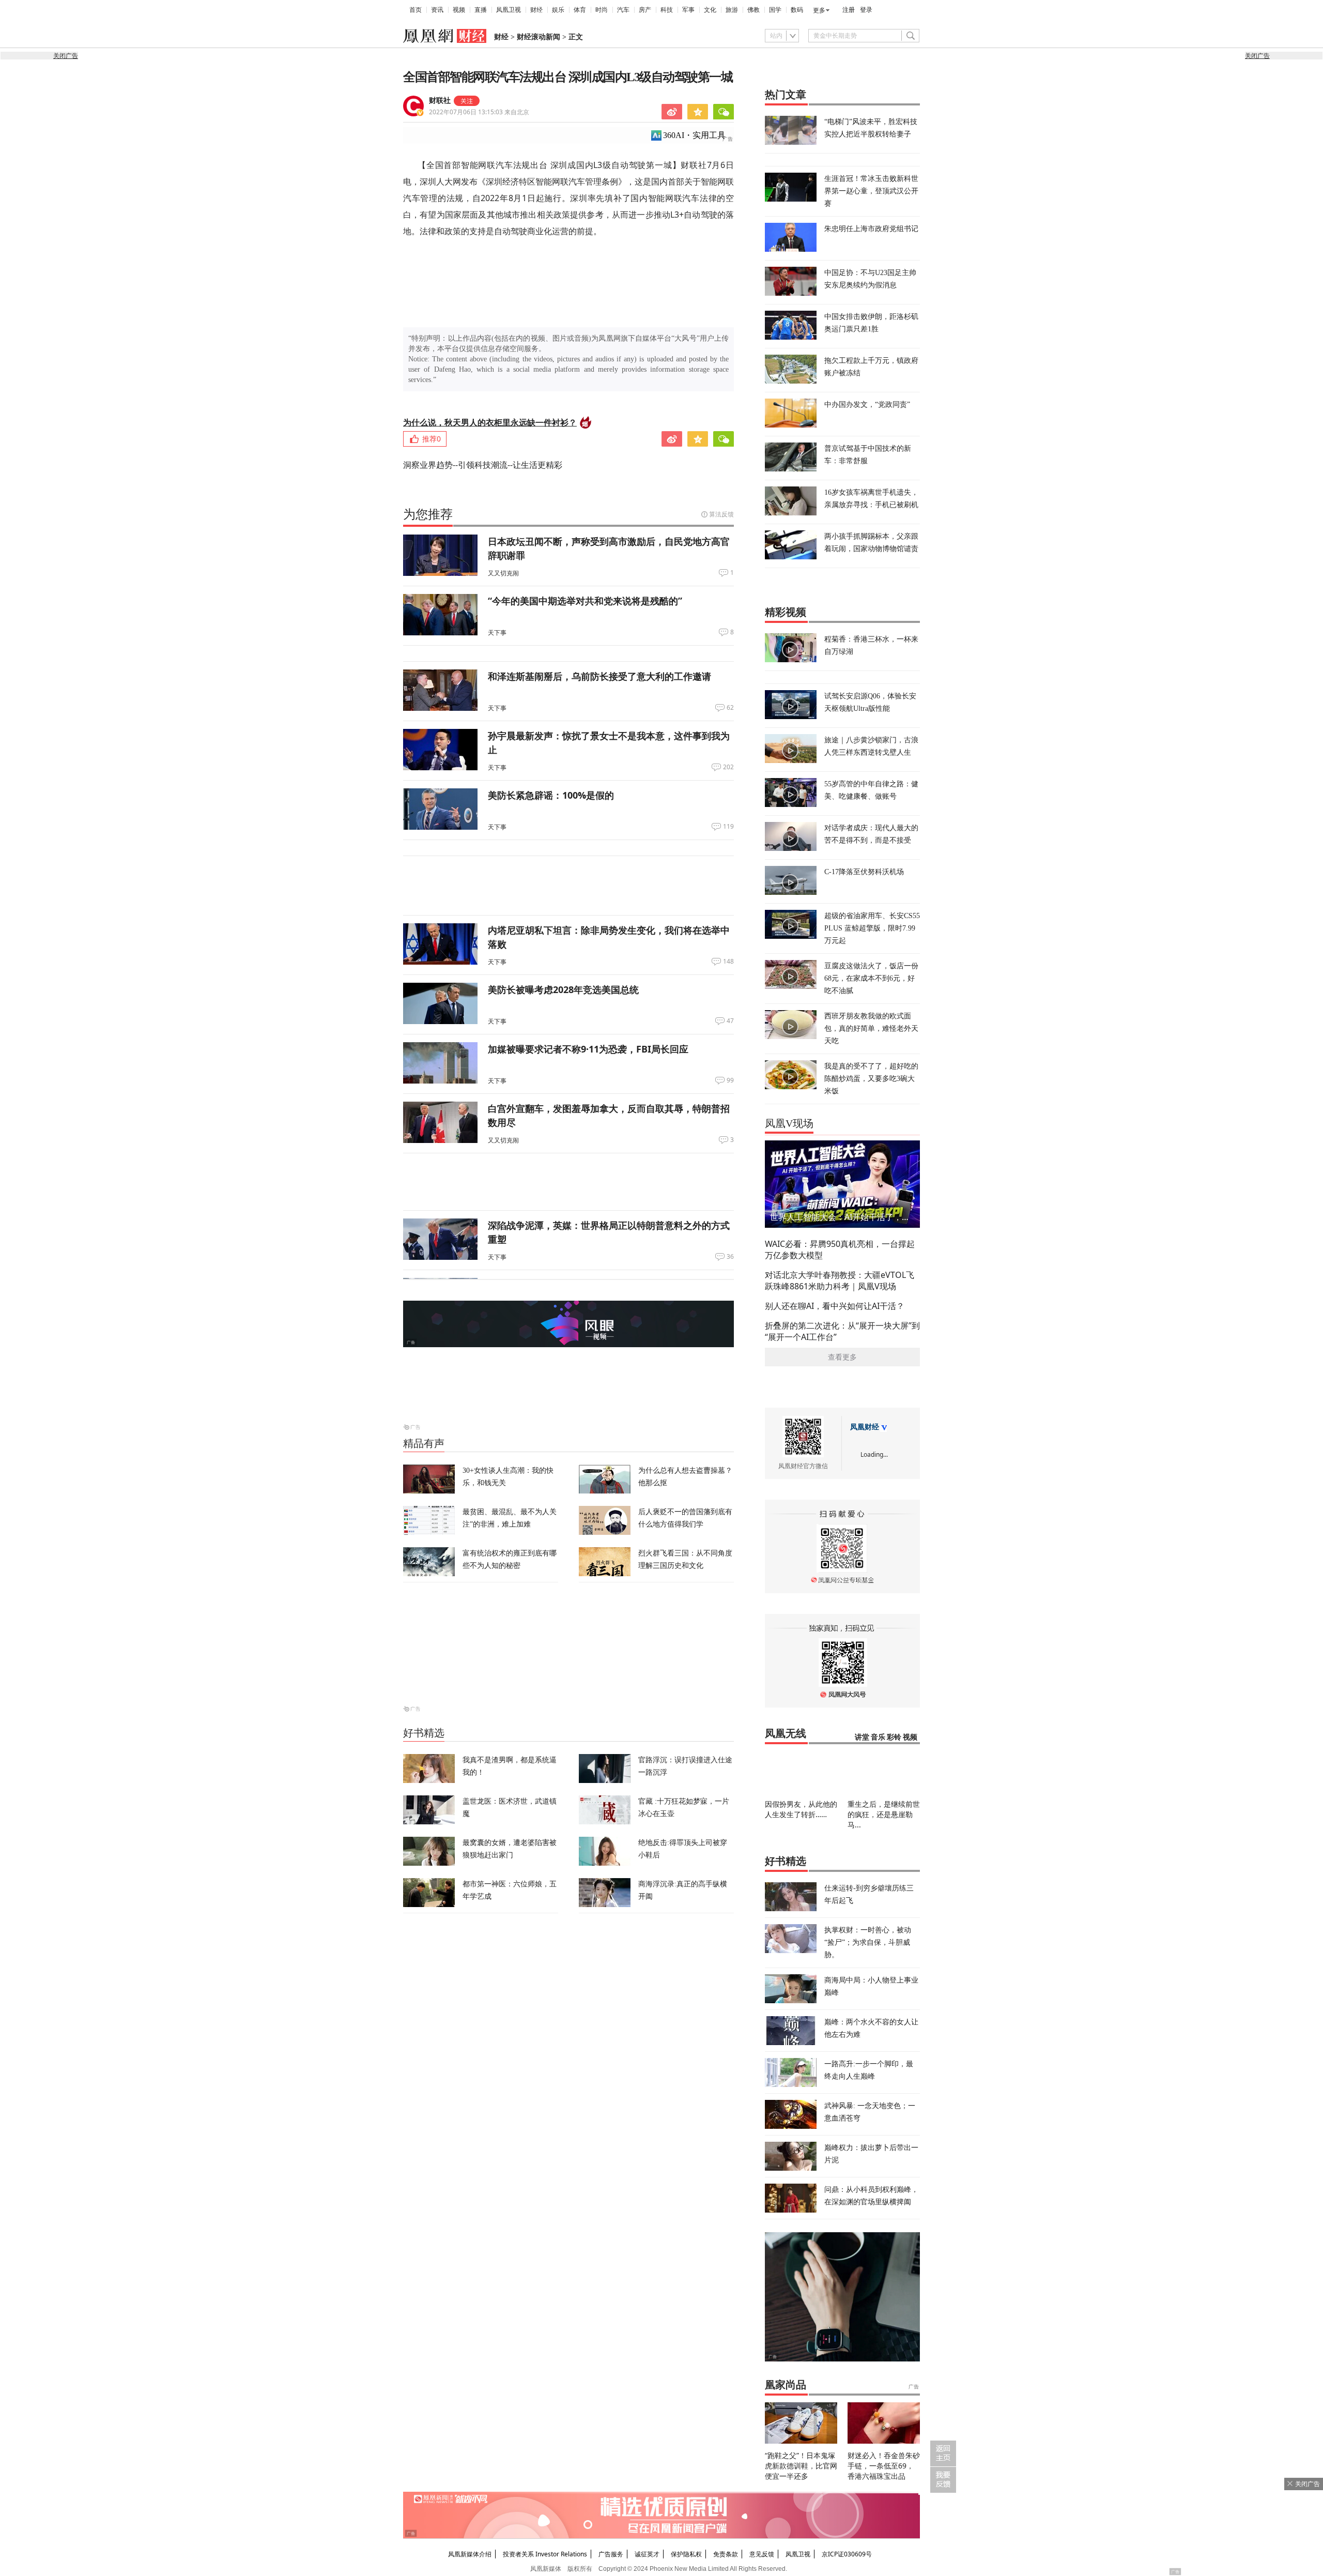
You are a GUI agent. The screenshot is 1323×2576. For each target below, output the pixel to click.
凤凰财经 (865, 1427)
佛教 (753, 10)
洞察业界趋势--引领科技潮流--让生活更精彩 (483, 465)
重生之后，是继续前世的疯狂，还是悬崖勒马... (884, 1814)
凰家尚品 (786, 2385)
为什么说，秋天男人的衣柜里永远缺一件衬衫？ (490, 422)
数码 (797, 10)
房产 (645, 10)
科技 (667, 10)
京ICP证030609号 (847, 2554)
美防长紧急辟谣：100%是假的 (551, 795)
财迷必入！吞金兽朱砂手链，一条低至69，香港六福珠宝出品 (884, 2466)
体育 (580, 10)
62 (730, 708)
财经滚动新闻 (539, 37)
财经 (536, 10)
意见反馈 (762, 2554)
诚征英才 (647, 2554)
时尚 (602, 10)
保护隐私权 (686, 2554)
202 (728, 767)
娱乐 (558, 10)
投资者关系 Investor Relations (545, 2554)
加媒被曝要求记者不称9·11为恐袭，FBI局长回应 (588, 1049)
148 (728, 962)
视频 (459, 10)
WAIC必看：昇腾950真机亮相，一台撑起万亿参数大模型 (840, 1249)
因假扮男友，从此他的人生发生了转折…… (801, 1809)
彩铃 (894, 1737)
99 (730, 1080)
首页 (416, 10)
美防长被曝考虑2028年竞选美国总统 (563, 989)
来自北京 (479, 112)
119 (728, 827)
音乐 (878, 1737)
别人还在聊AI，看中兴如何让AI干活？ (835, 1306)
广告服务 (611, 2554)
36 (730, 1257)
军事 (688, 10)
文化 (710, 10)
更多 (819, 10)
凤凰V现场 (789, 1123)
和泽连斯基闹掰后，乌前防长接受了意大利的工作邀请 (599, 676)
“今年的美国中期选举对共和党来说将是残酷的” (585, 601)
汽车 (623, 10)
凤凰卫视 (509, 10)
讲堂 (862, 1737)
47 (730, 1021)
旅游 (732, 10)
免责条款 (726, 2554)
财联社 (440, 101)
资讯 (437, 10)
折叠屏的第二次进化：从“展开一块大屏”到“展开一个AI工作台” (842, 1331)
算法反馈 (721, 514)
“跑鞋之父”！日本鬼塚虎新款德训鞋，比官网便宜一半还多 (801, 2466)
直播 (481, 10)
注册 (849, 10)
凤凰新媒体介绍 (470, 2554)
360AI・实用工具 (694, 135)
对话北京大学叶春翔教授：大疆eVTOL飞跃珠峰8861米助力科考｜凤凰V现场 (840, 1281)
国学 (775, 10)
